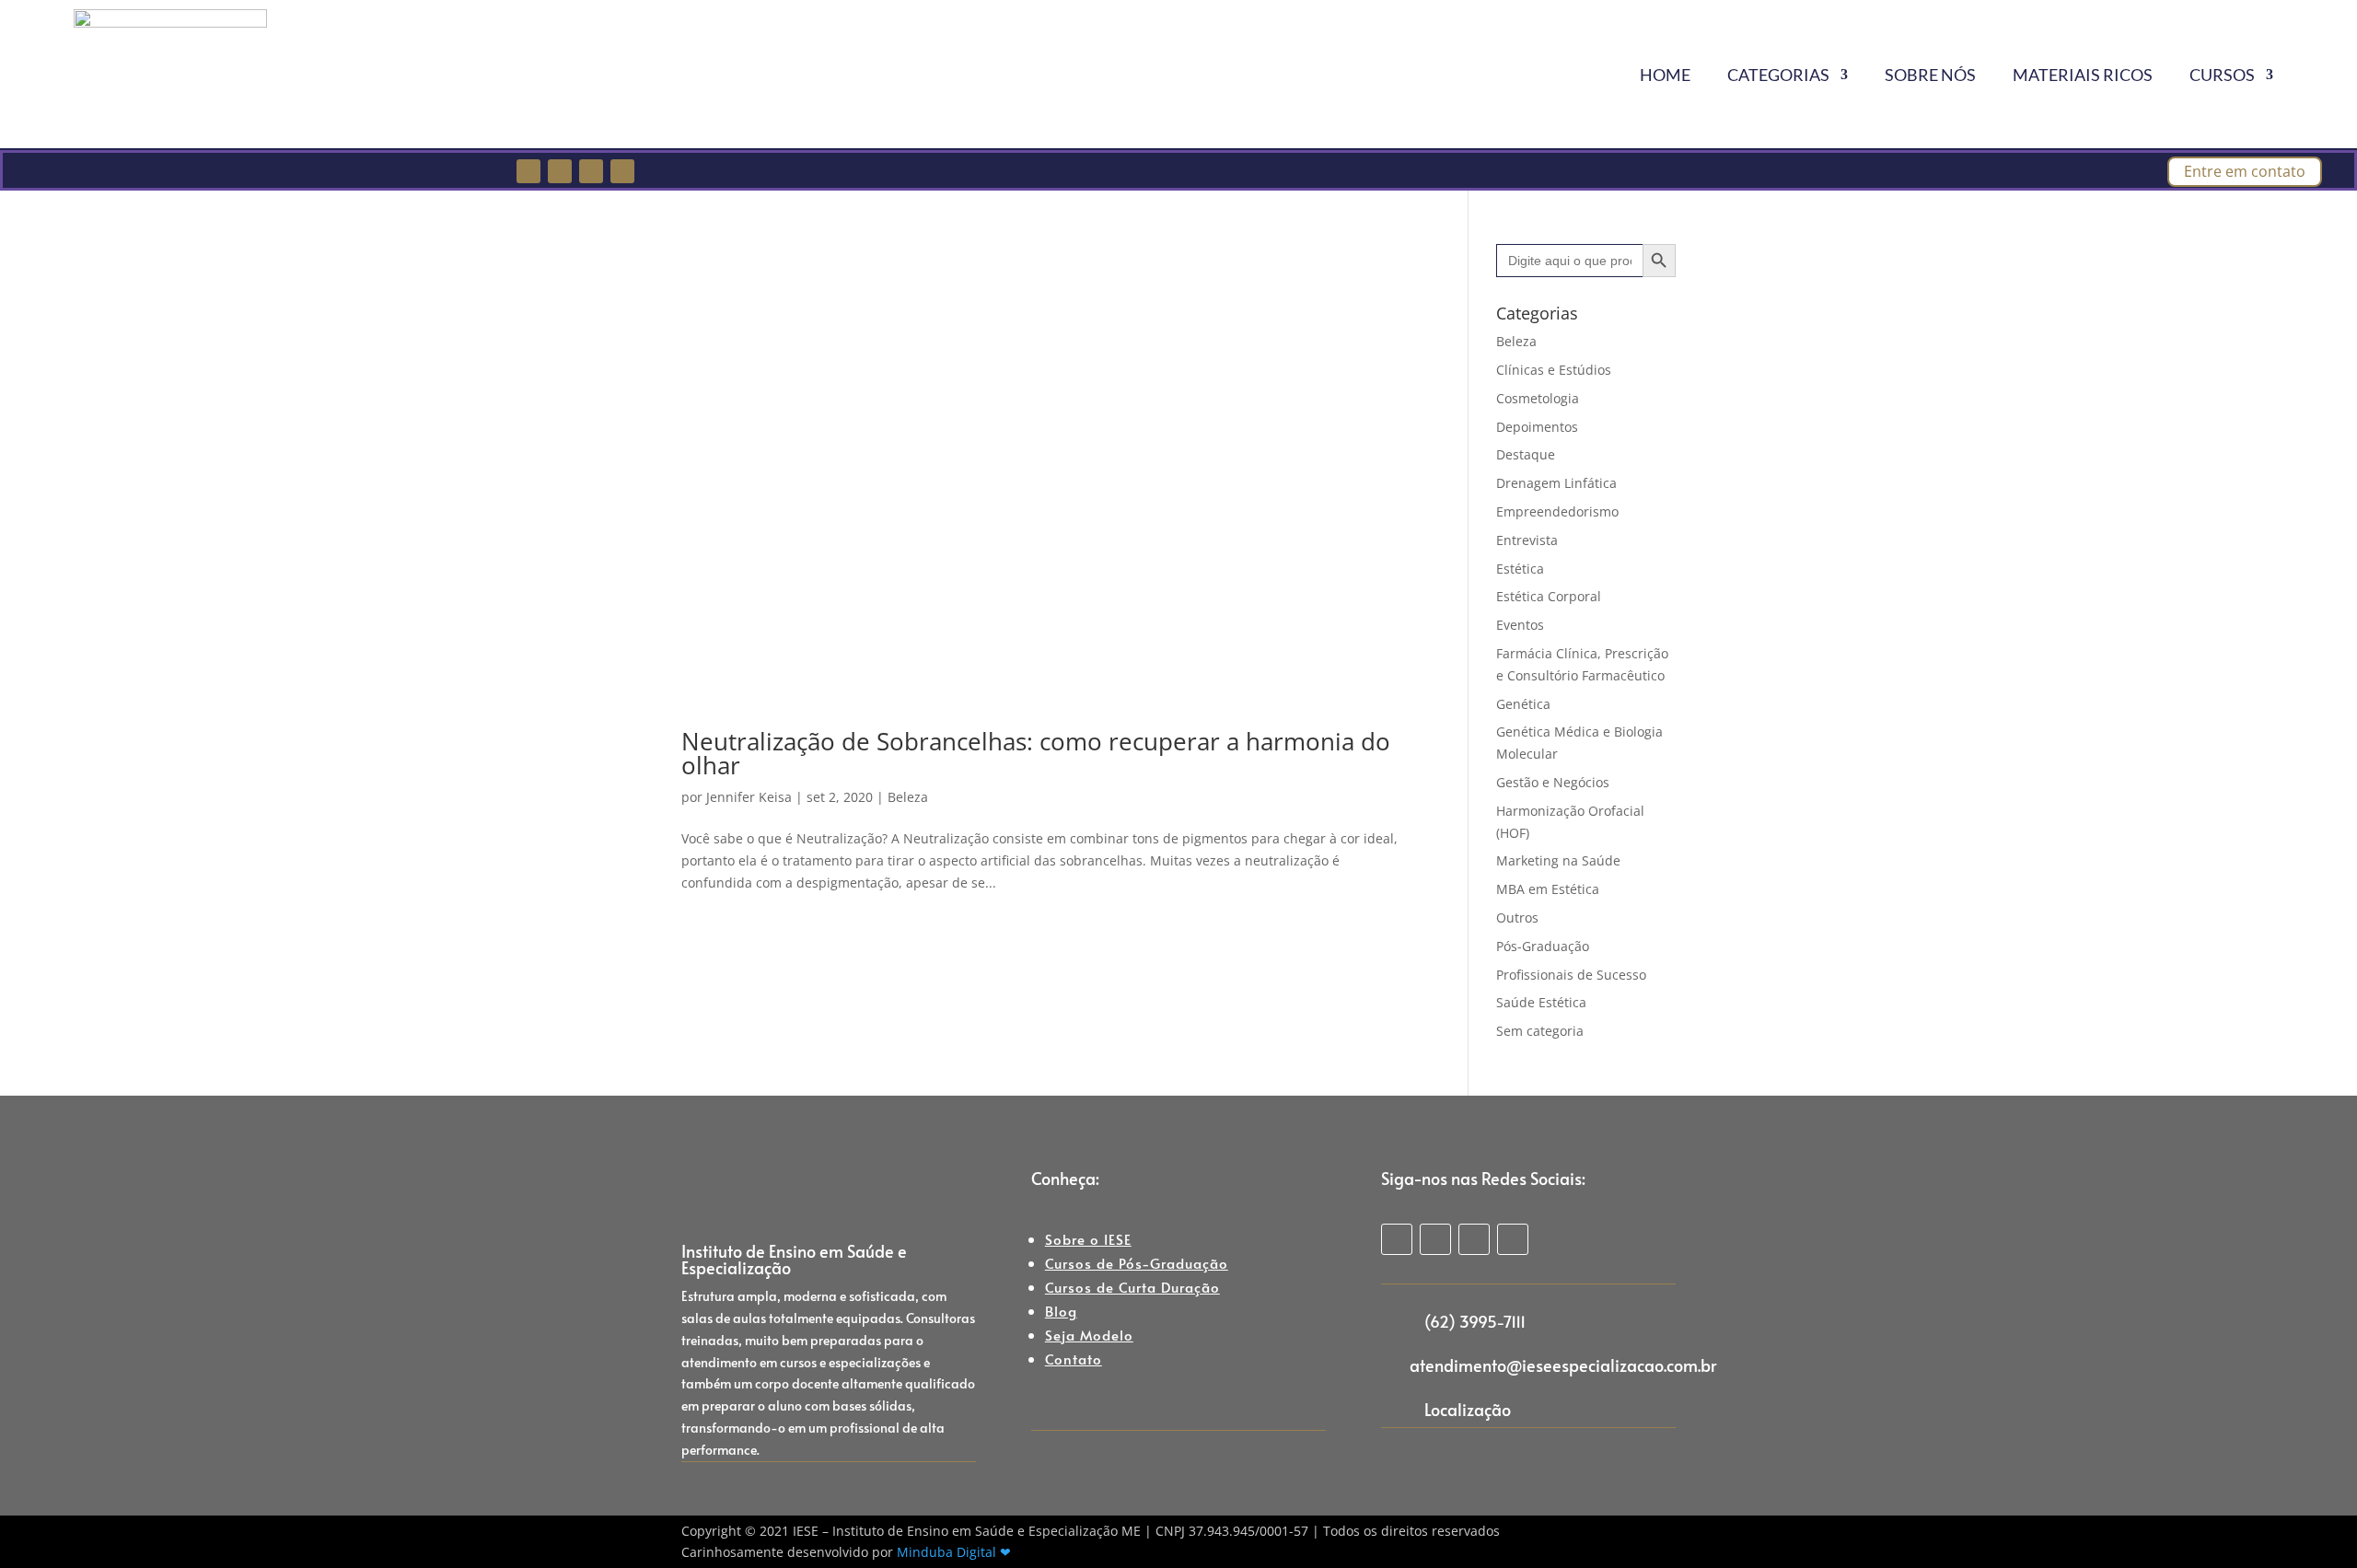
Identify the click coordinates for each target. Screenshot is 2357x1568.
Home (1665, 75)
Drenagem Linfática (1556, 483)
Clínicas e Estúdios (1554, 370)
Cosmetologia (1538, 398)
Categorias (1778, 75)
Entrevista (1527, 540)
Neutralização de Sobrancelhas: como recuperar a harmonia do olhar (1036, 753)
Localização (1468, 1409)
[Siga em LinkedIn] (591, 171)
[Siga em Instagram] (560, 171)
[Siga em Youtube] (622, 171)
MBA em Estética (1548, 889)
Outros (1517, 918)
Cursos (2222, 75)
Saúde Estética (1541, 1002)
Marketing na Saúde (1558, 860)
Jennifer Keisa (749, 797)
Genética (1523, 704)
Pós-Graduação (1543, 946)
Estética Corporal (1549, 596)
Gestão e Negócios (1553, 782)
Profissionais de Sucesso (1571, 975)
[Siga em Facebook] (528, 171)
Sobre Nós (1930, 75)
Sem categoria (1540, 1031)
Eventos (1520, 625)
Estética (1520, 569)
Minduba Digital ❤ (954, 1552)
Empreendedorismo (1557, 511)
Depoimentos (1537, 427)
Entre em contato (2245, 171)
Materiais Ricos (2083, 75)
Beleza (908, 797)
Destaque (1526, 454)
